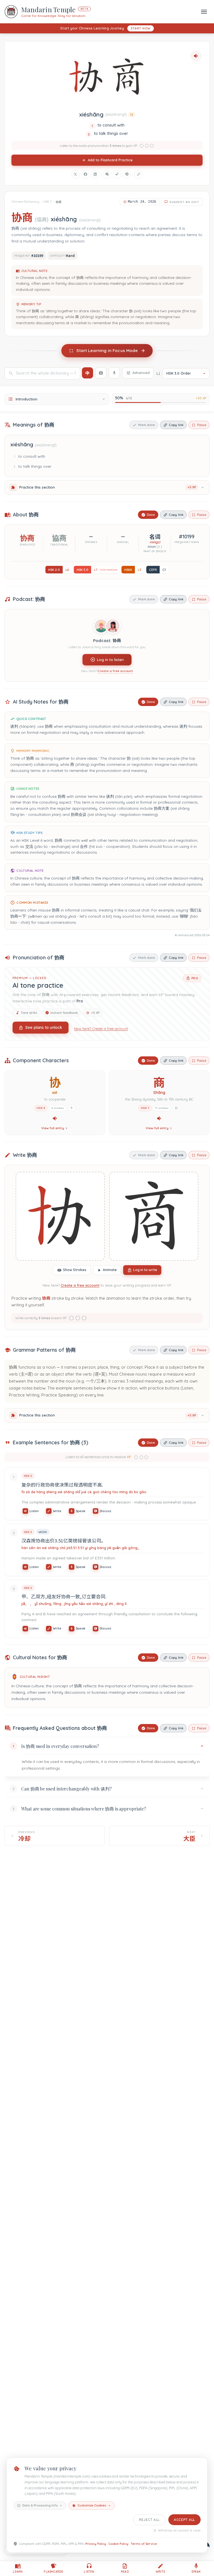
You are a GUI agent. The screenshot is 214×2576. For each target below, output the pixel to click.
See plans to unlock (44, 1027)
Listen (34, 1511)
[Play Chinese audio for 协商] (196, 56)
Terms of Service (144, 2544)
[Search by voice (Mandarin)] (114, 373)
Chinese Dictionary (25, 202)
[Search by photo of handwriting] (101, 373)
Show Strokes (75, 1270)
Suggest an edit (184, 202)
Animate (110, 1270)
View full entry (53, 1128)
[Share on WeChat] (107, 174)
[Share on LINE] (127, 174)
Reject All (149, 2520)
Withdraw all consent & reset (179, 2531)
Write (57, 1511)
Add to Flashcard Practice (110, 160)
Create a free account (115, 671)
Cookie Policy (118, 2544)
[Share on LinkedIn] (95, 174)
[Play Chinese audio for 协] (55, 1118)
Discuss (105, 1511)
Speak (81, 1511)
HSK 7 (48, 202)
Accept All (184, 2520)
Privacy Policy (96, 2544)
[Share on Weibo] (117, 174)
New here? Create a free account (101, 1029)
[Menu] (204, 12)
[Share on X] (76, 174)
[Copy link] (138, 174)
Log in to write (145, 1270)
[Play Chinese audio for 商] (159, 1118)
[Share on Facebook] (85, 174)
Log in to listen (110, 660)
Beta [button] (84, 9)
